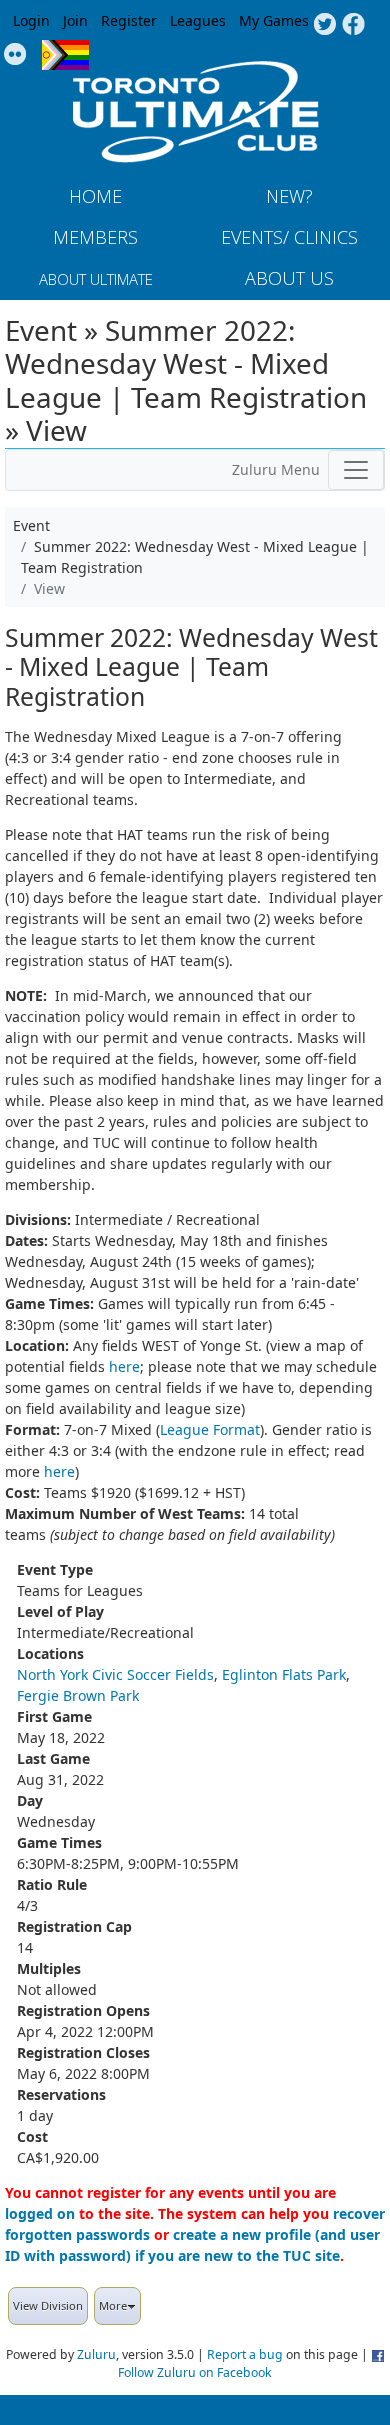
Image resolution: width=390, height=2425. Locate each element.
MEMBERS (95, 237)
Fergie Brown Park (78, 1695)
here (124, 1366)
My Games (274, 20)
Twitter (324, 25)
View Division (48, 2305)
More (113, 2305)
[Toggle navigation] (356, 470)
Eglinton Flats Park (284, 1674)
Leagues (198, 20)
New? (289, 196)
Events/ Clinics (289, 237)
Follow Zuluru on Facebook (195, 2372)
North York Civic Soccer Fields (115, 1674)
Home (95, 196)
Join (75, 20)
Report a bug (245, 2354)
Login (31, 20)
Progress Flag (65, 55)
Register (129, 20)
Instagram (15, 55)
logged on (40, 2213)
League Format (210, 1429)
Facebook (353, 25)
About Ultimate (96, 279)
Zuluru (96, 2354)
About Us (289, 278)
